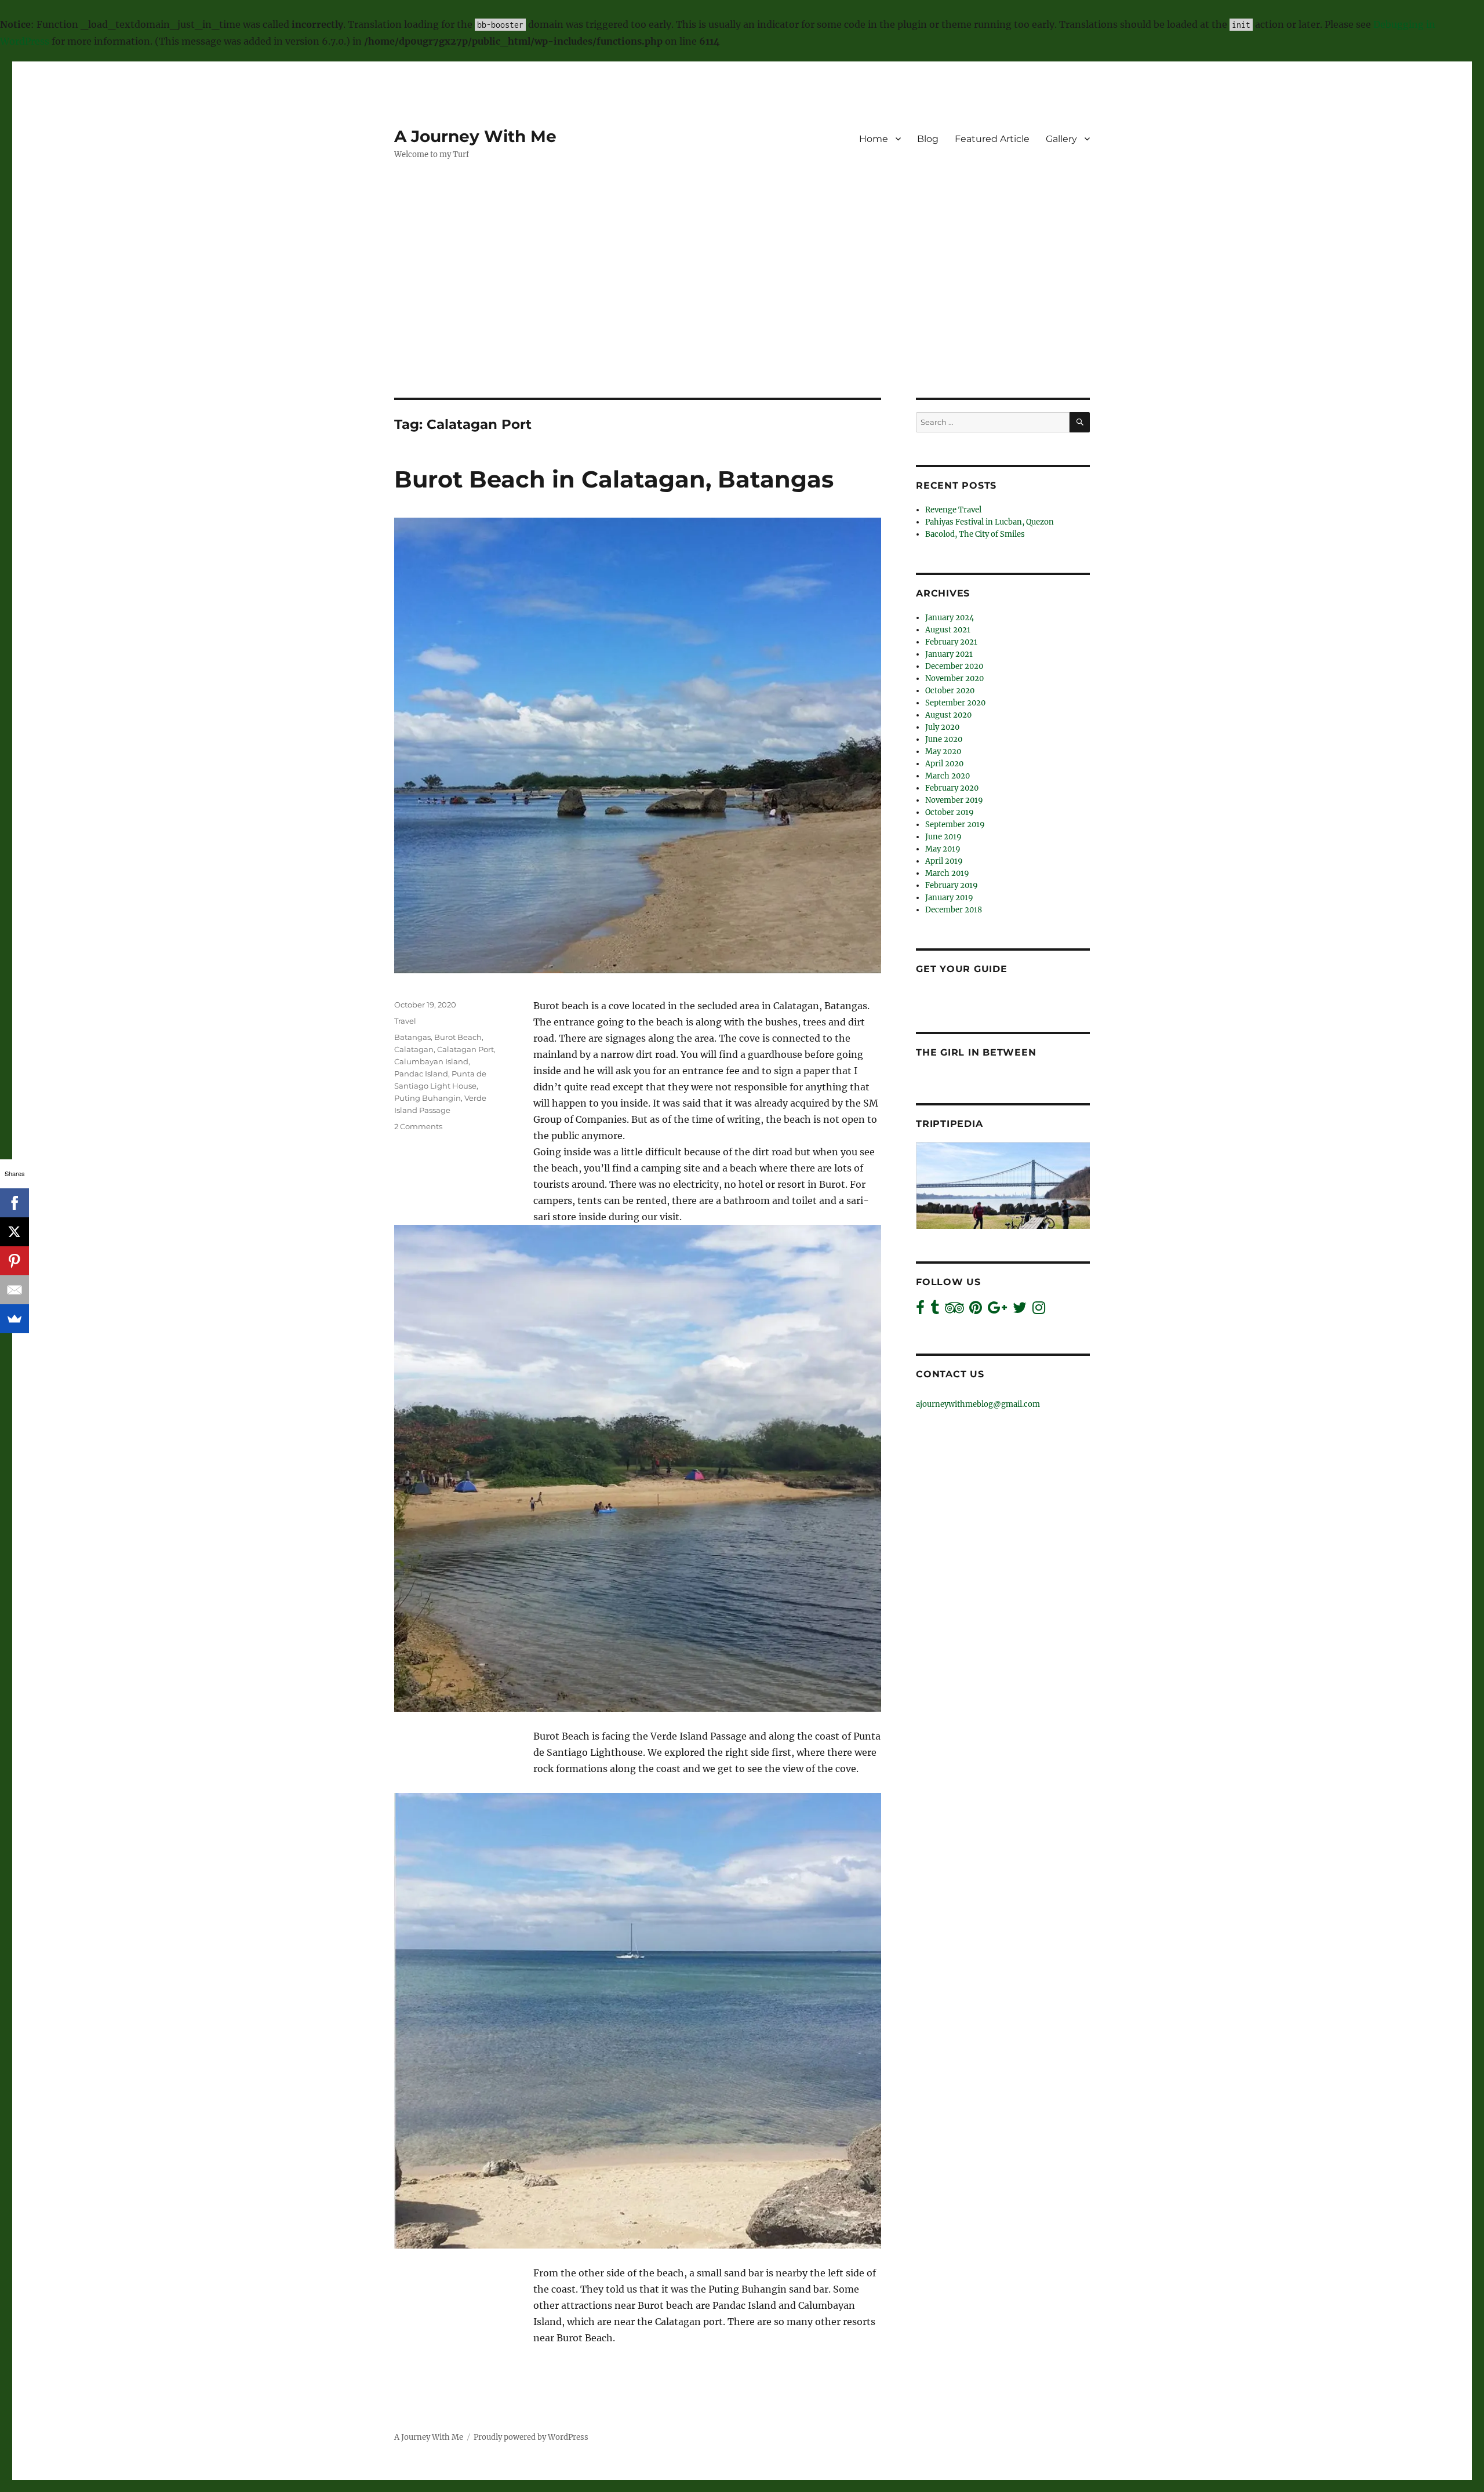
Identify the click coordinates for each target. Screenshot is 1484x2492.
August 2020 (948, 715)
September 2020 (955, 703)
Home (874, 139)
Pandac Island (421, 1074)
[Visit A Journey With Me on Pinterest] (976, 1310)
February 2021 (951, 642)
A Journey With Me (475, 136)
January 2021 (949, 654)
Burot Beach (458, 1037)
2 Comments (418, 1126)
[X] (14, 1232)
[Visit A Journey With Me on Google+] (997, 1310)
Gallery (1061, 139)
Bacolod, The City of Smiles (975, 534)
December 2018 (954, 910)
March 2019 (947, 873)
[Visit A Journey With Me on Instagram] (1039, 1310)
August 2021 (948, 630)
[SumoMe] (14, 1319)
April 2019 (944, 861)
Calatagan (414, 1049)
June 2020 (944, 739)
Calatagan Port (465, 1049)
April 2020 (944, 764)
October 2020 (950, 691)
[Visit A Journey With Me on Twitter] (1020, 1310)
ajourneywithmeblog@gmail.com (978, 1404)
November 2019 (954, 800)
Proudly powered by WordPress (531, 2437)
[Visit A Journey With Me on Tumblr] (935, 1310)
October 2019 (950, 812)
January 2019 (949, 898)
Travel (405, 1021)
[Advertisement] (742, 312)
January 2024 (950, 618)
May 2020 (943, 752)
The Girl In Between (976, 1052)
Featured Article (992, 139)
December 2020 (954, 666)
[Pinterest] (14, 1261)
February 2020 (952, 788)
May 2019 (943, 849)
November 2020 (954, 679)
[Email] (14, 1290)
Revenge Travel (953, 510)
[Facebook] (14, 1203)
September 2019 (955, 825)
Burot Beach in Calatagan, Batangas (614, 479)
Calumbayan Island (431, 1061)
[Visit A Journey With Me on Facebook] (920, 1310)
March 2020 (947, 776)
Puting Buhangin (428, 1098)
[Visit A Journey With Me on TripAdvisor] (954, 1310)
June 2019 (943, 837)
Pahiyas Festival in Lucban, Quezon (990, 522)
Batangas (412, 1037)
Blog (928, 139)
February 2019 (952, 885)
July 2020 (942, 727)
